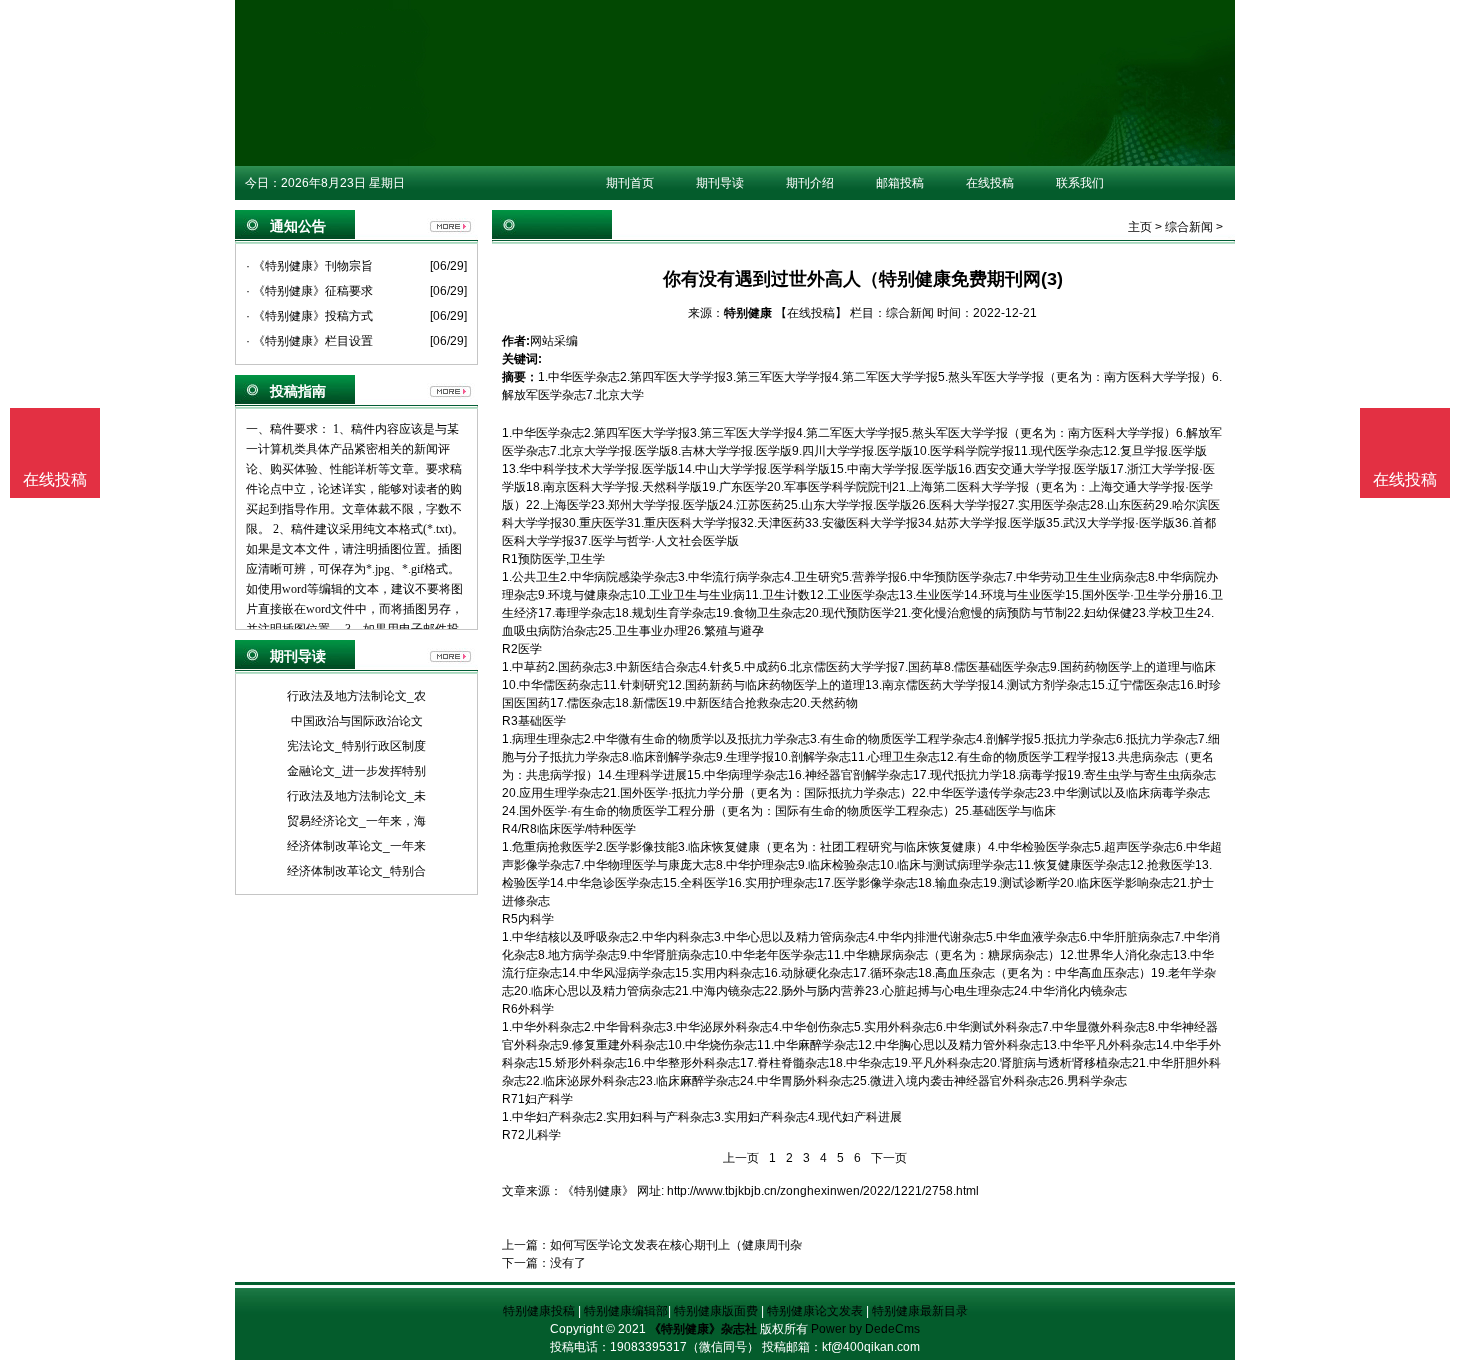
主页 (1140, 227)
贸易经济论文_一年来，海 (356, 821)
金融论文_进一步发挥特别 (356, 771)
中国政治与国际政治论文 (357, 721)
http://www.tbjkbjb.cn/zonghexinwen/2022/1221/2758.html (823, 1191)
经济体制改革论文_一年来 (356, 846)
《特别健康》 (598, 1191)
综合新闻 (1189, 227)
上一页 (741, 1158)
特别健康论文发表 (815, 1311)
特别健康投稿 (539, 1311)
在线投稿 (990, 183)
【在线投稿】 (811, 313)
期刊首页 (630, 183)
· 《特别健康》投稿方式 (309, 316)
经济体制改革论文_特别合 (356, 871)
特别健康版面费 (716, 1311)
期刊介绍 (810, 183)
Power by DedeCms (865, 1329)
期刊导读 (720, 183)
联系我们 (1080, 183)
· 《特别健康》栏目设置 (309, 341)
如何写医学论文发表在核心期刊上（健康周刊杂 (676, 1245)
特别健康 (748, 313)
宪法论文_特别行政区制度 (356, 746)
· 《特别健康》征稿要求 (309, 291)
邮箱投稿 (900, 183)
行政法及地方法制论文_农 (356, 696)
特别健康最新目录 (920, 1311)
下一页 (889, 1158)
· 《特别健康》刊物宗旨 (309, 266)
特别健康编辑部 (626, 1311)
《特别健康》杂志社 (703, 1329)
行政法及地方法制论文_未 (356, 796)
